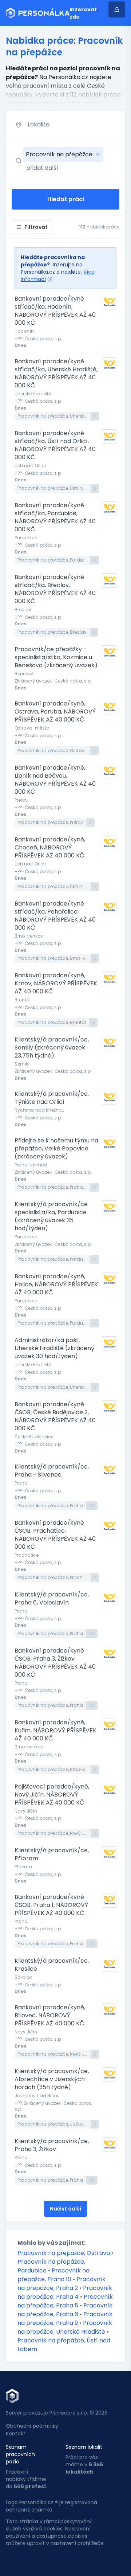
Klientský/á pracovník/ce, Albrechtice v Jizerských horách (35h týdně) (52, 2079)
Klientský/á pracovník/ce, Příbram (52, 1854)
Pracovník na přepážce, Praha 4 (65, 2292)
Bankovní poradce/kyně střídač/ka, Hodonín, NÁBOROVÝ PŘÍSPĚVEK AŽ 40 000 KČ (55, 311)
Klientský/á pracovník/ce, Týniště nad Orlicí (52, 1098)
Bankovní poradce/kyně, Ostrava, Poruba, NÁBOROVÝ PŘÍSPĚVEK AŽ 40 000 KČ (55, 712)
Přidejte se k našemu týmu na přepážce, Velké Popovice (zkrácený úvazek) (56, 1149)
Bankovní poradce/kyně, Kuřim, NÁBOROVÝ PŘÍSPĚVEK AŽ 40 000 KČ (55, 1731)
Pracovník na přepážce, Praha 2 (61, 2284)
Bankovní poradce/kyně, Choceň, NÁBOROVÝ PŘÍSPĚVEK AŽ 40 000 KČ (50, 848)
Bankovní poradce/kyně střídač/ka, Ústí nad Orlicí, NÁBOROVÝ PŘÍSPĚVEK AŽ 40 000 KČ (55, 445)
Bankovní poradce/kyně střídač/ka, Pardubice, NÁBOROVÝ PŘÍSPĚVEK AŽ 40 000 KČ (55, 517)
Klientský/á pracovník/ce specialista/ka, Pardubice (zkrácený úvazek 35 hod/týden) (51, 1216)
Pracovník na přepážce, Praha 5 (65, 2301)
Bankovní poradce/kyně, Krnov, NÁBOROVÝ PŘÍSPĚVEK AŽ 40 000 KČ (56, 984)
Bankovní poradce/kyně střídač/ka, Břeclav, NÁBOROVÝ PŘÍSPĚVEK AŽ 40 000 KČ (55, 589)
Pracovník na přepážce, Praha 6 (65, 2310)
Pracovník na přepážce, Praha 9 (65, 2319)
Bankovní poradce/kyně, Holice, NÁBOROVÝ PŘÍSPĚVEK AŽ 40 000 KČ (56, 1285)
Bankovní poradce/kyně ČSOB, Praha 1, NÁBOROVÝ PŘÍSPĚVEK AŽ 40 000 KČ (51, 1905)
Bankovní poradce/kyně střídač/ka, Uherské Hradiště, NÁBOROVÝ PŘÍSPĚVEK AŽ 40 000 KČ (56, 374)
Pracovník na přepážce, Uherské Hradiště (65, 2327)
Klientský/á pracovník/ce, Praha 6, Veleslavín (52, 1599)
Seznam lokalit (84, 2447)
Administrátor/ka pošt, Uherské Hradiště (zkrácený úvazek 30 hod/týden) (54, 1348)
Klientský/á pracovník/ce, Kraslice (52, 1965)
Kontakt (16, 2434)
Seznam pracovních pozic (20, 2454)
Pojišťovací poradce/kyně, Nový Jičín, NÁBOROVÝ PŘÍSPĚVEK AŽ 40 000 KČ (52, 1795)
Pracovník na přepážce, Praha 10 (53, 2275)
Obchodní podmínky (32, 2426)
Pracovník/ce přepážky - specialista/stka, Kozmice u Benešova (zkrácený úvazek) (56, 657)
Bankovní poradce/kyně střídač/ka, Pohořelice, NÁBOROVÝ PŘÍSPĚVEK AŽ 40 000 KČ (55, 916)
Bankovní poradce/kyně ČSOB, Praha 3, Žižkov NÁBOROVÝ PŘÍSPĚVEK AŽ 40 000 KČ (55, 1663)
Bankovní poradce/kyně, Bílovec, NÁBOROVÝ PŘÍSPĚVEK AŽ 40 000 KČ (50, 2016)
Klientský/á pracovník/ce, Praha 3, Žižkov (52, 2145)
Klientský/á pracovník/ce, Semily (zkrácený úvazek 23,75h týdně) (52, 1048)
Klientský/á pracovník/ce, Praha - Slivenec (52, 1471)
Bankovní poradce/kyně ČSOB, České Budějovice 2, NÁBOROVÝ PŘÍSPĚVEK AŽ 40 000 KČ (55, 1416)
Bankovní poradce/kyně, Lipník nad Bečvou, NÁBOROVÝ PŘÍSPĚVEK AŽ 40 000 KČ (55, 780)
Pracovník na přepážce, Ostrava (64, 2253)
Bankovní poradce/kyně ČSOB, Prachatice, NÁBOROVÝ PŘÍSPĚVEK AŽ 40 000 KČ (55, 1535)
